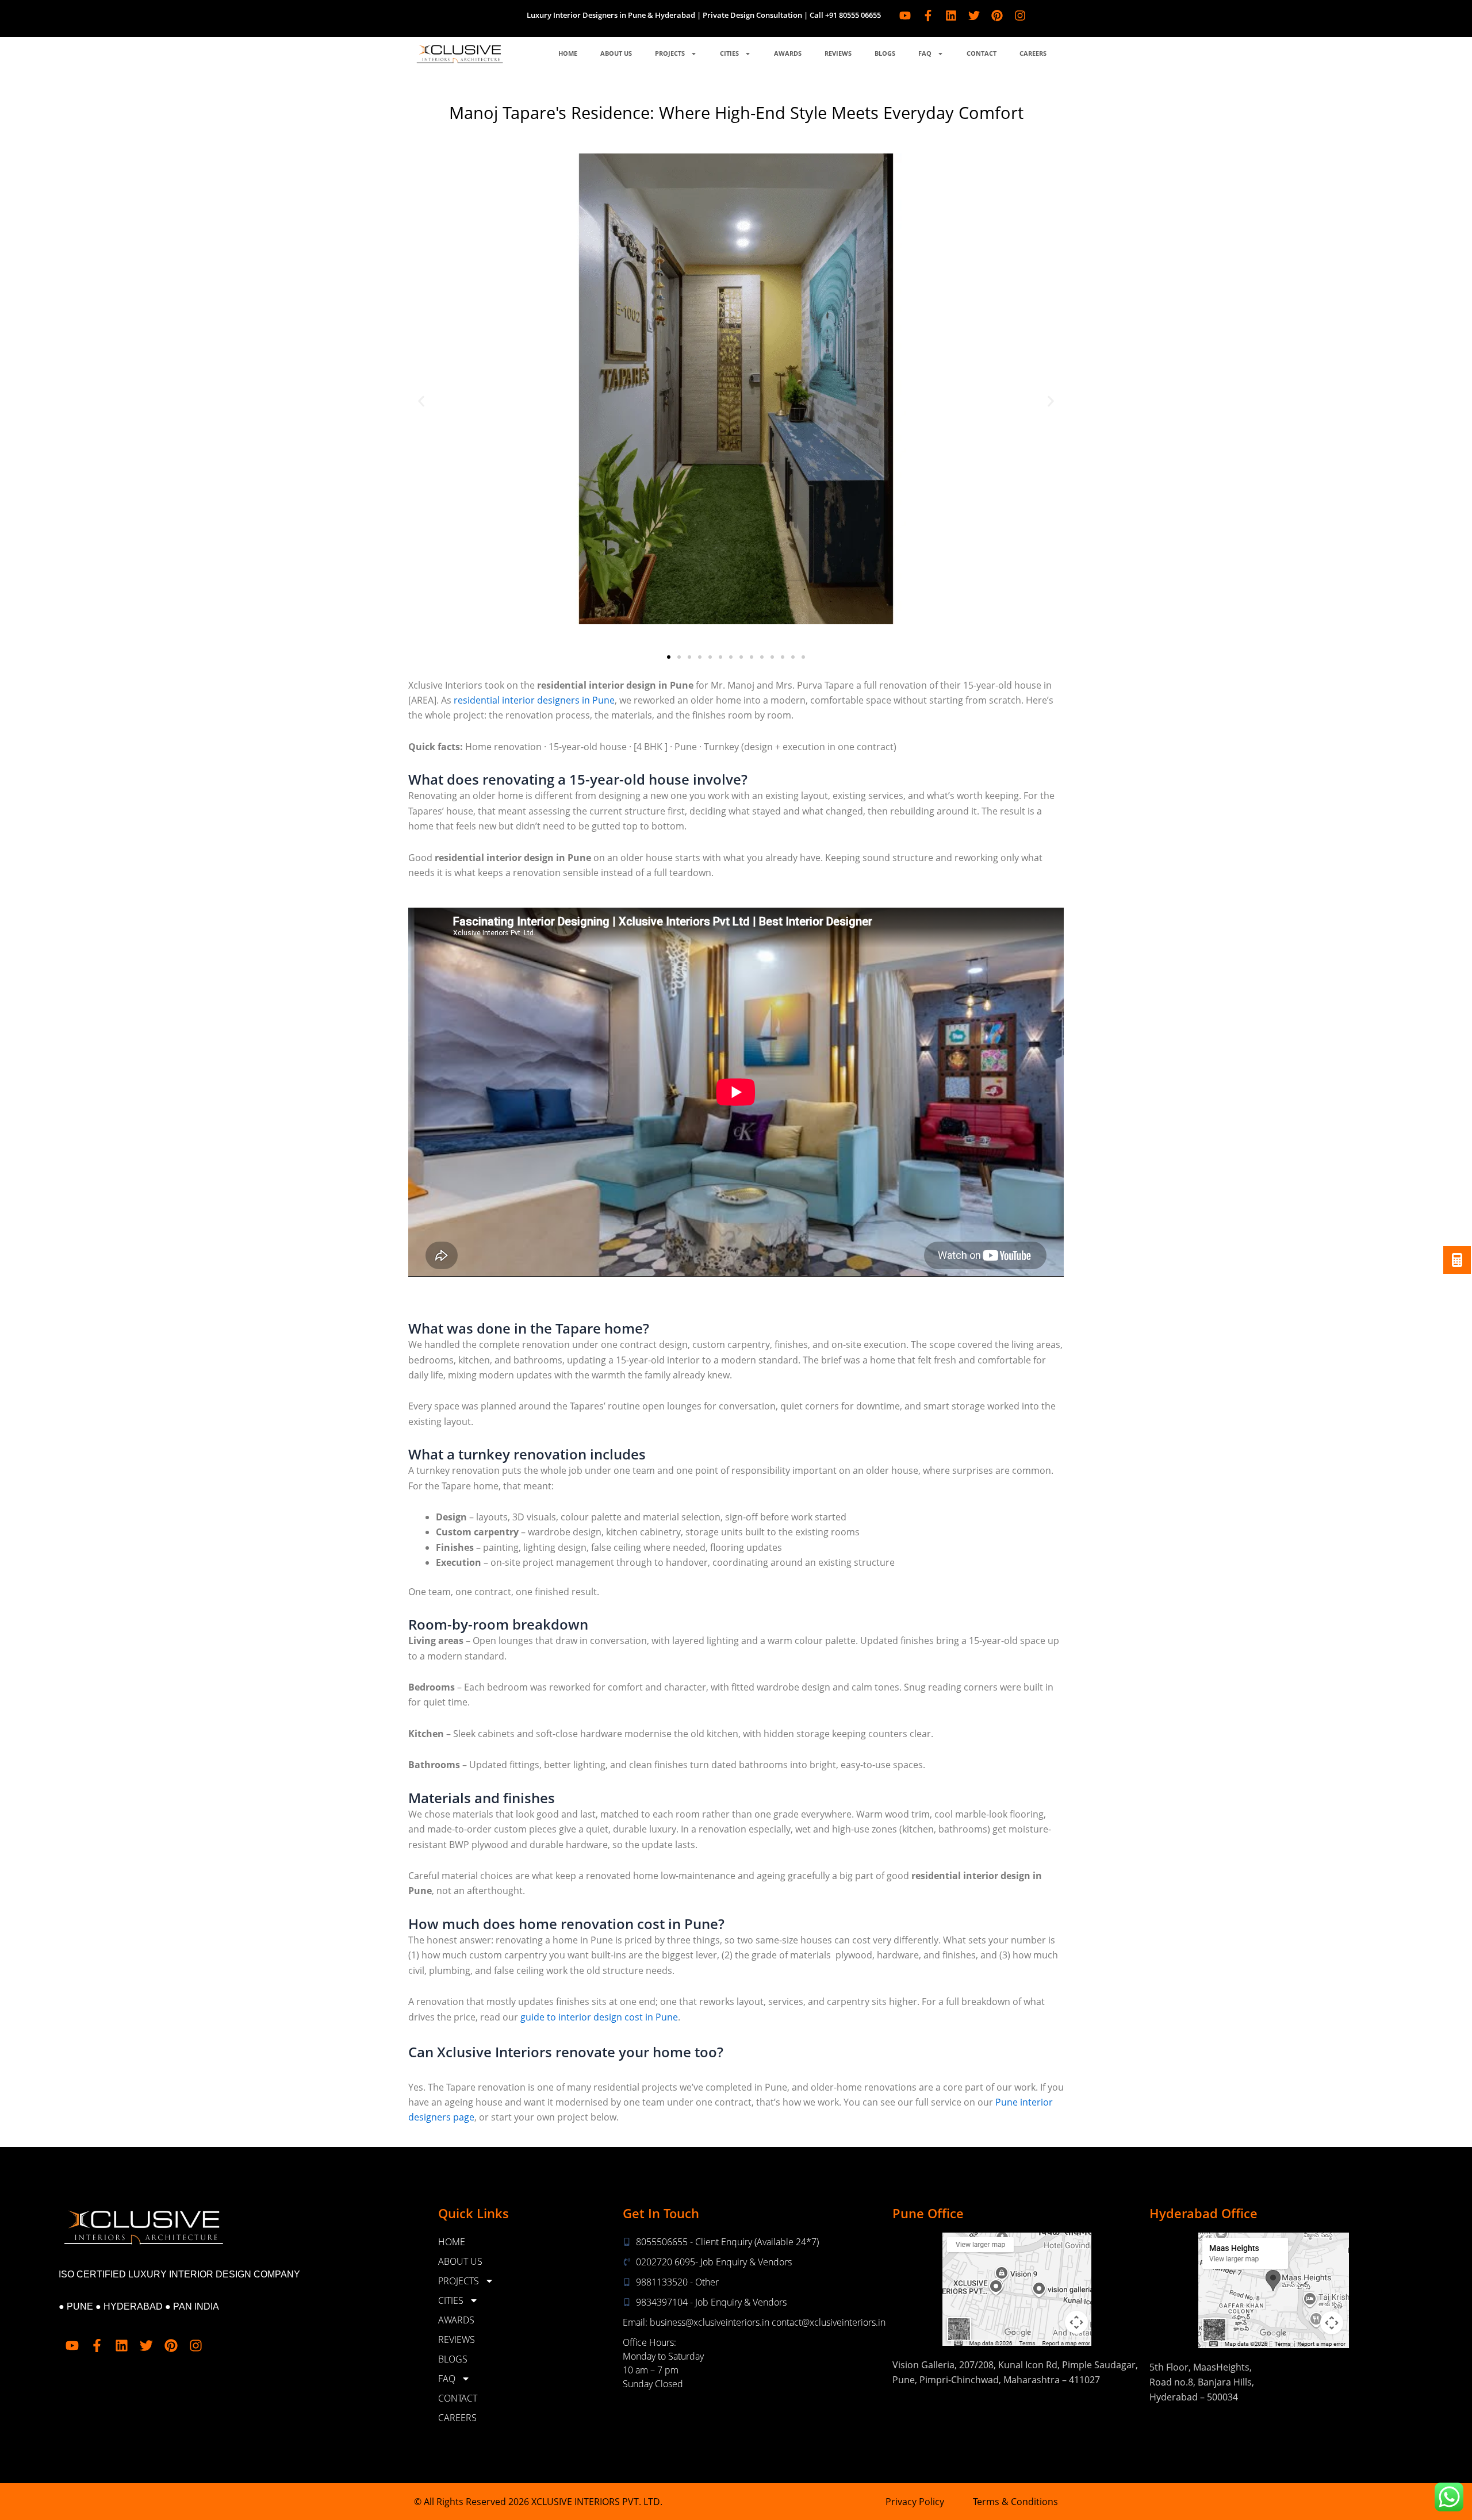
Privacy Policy (915, 2502)
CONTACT (982, 53)
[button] (421, 401)
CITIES (729, 53)
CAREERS (1033, 53)
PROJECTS (670, 53)
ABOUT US (616, 53)
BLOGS (885, 53)
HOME (568, 53)
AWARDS (788, 53)
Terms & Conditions (1015, 2502)
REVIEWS (838, 53)
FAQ (925, 53)
